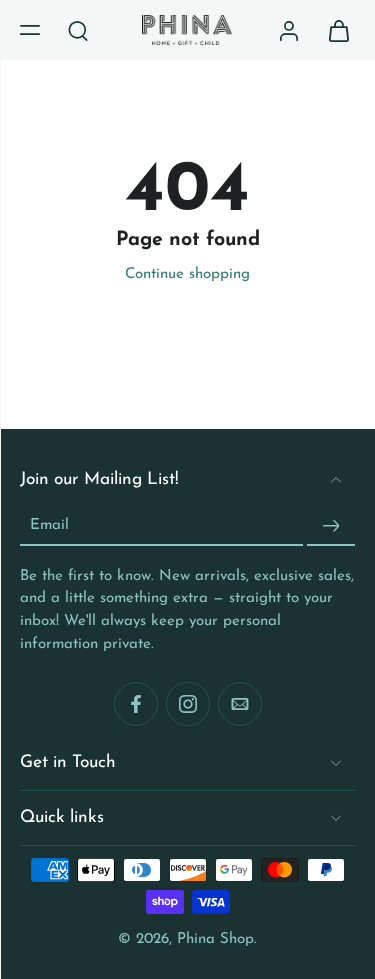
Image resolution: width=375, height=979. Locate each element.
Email (49, 525)
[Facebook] (136, 705)
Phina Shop (215, 939)
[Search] (78, 30)
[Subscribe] (331, 526)
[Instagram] (188, 705)
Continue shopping (187, 274)
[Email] (240, 705)
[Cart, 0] (333, 30)
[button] (30, 30)
